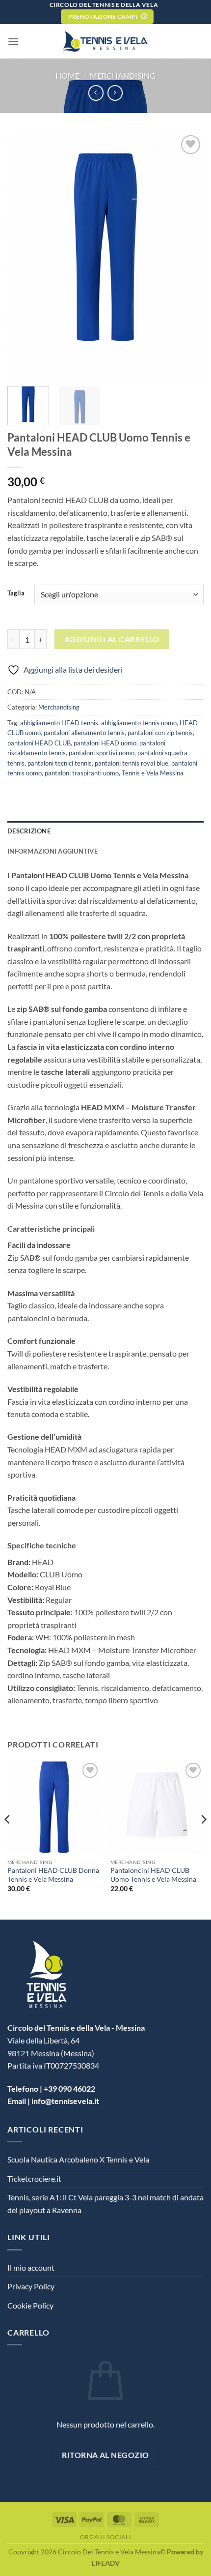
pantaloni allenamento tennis (84, 733)
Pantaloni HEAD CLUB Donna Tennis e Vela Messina (53, 1875)
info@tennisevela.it (65, 2101)
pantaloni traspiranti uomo (82, 773)
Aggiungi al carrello (112, 639)
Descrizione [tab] (29, 831)
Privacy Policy (31, 2286)
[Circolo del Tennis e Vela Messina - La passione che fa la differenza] (106, 41)
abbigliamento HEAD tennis (59, 723)
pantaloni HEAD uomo (105, 743)
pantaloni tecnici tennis (60, 763)
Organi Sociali (106, 2537)
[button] (13, 42)
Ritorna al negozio (105, 2455)
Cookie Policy (30, 2305)
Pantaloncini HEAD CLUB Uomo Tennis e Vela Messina (153, 1875)
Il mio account (31, 2267)
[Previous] (8, 1839)
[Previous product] (115, 93)
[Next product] (96, 93)
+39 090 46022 (69, 2088)
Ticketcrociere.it (34, 2178)
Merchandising (123, 75)
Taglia (16, 593)
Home (67, 75)
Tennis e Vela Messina (153, 773)
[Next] (203, 1839)
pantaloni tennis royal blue (132, 763)
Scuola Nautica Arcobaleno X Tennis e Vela (78, 2159)
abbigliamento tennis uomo (139, 723)
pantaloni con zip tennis (160, 733)
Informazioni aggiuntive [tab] (53, 851)
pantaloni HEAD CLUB (39, 743)
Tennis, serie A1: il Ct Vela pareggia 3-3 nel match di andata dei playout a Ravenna (105, 2204)
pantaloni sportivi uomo (102, 753)
